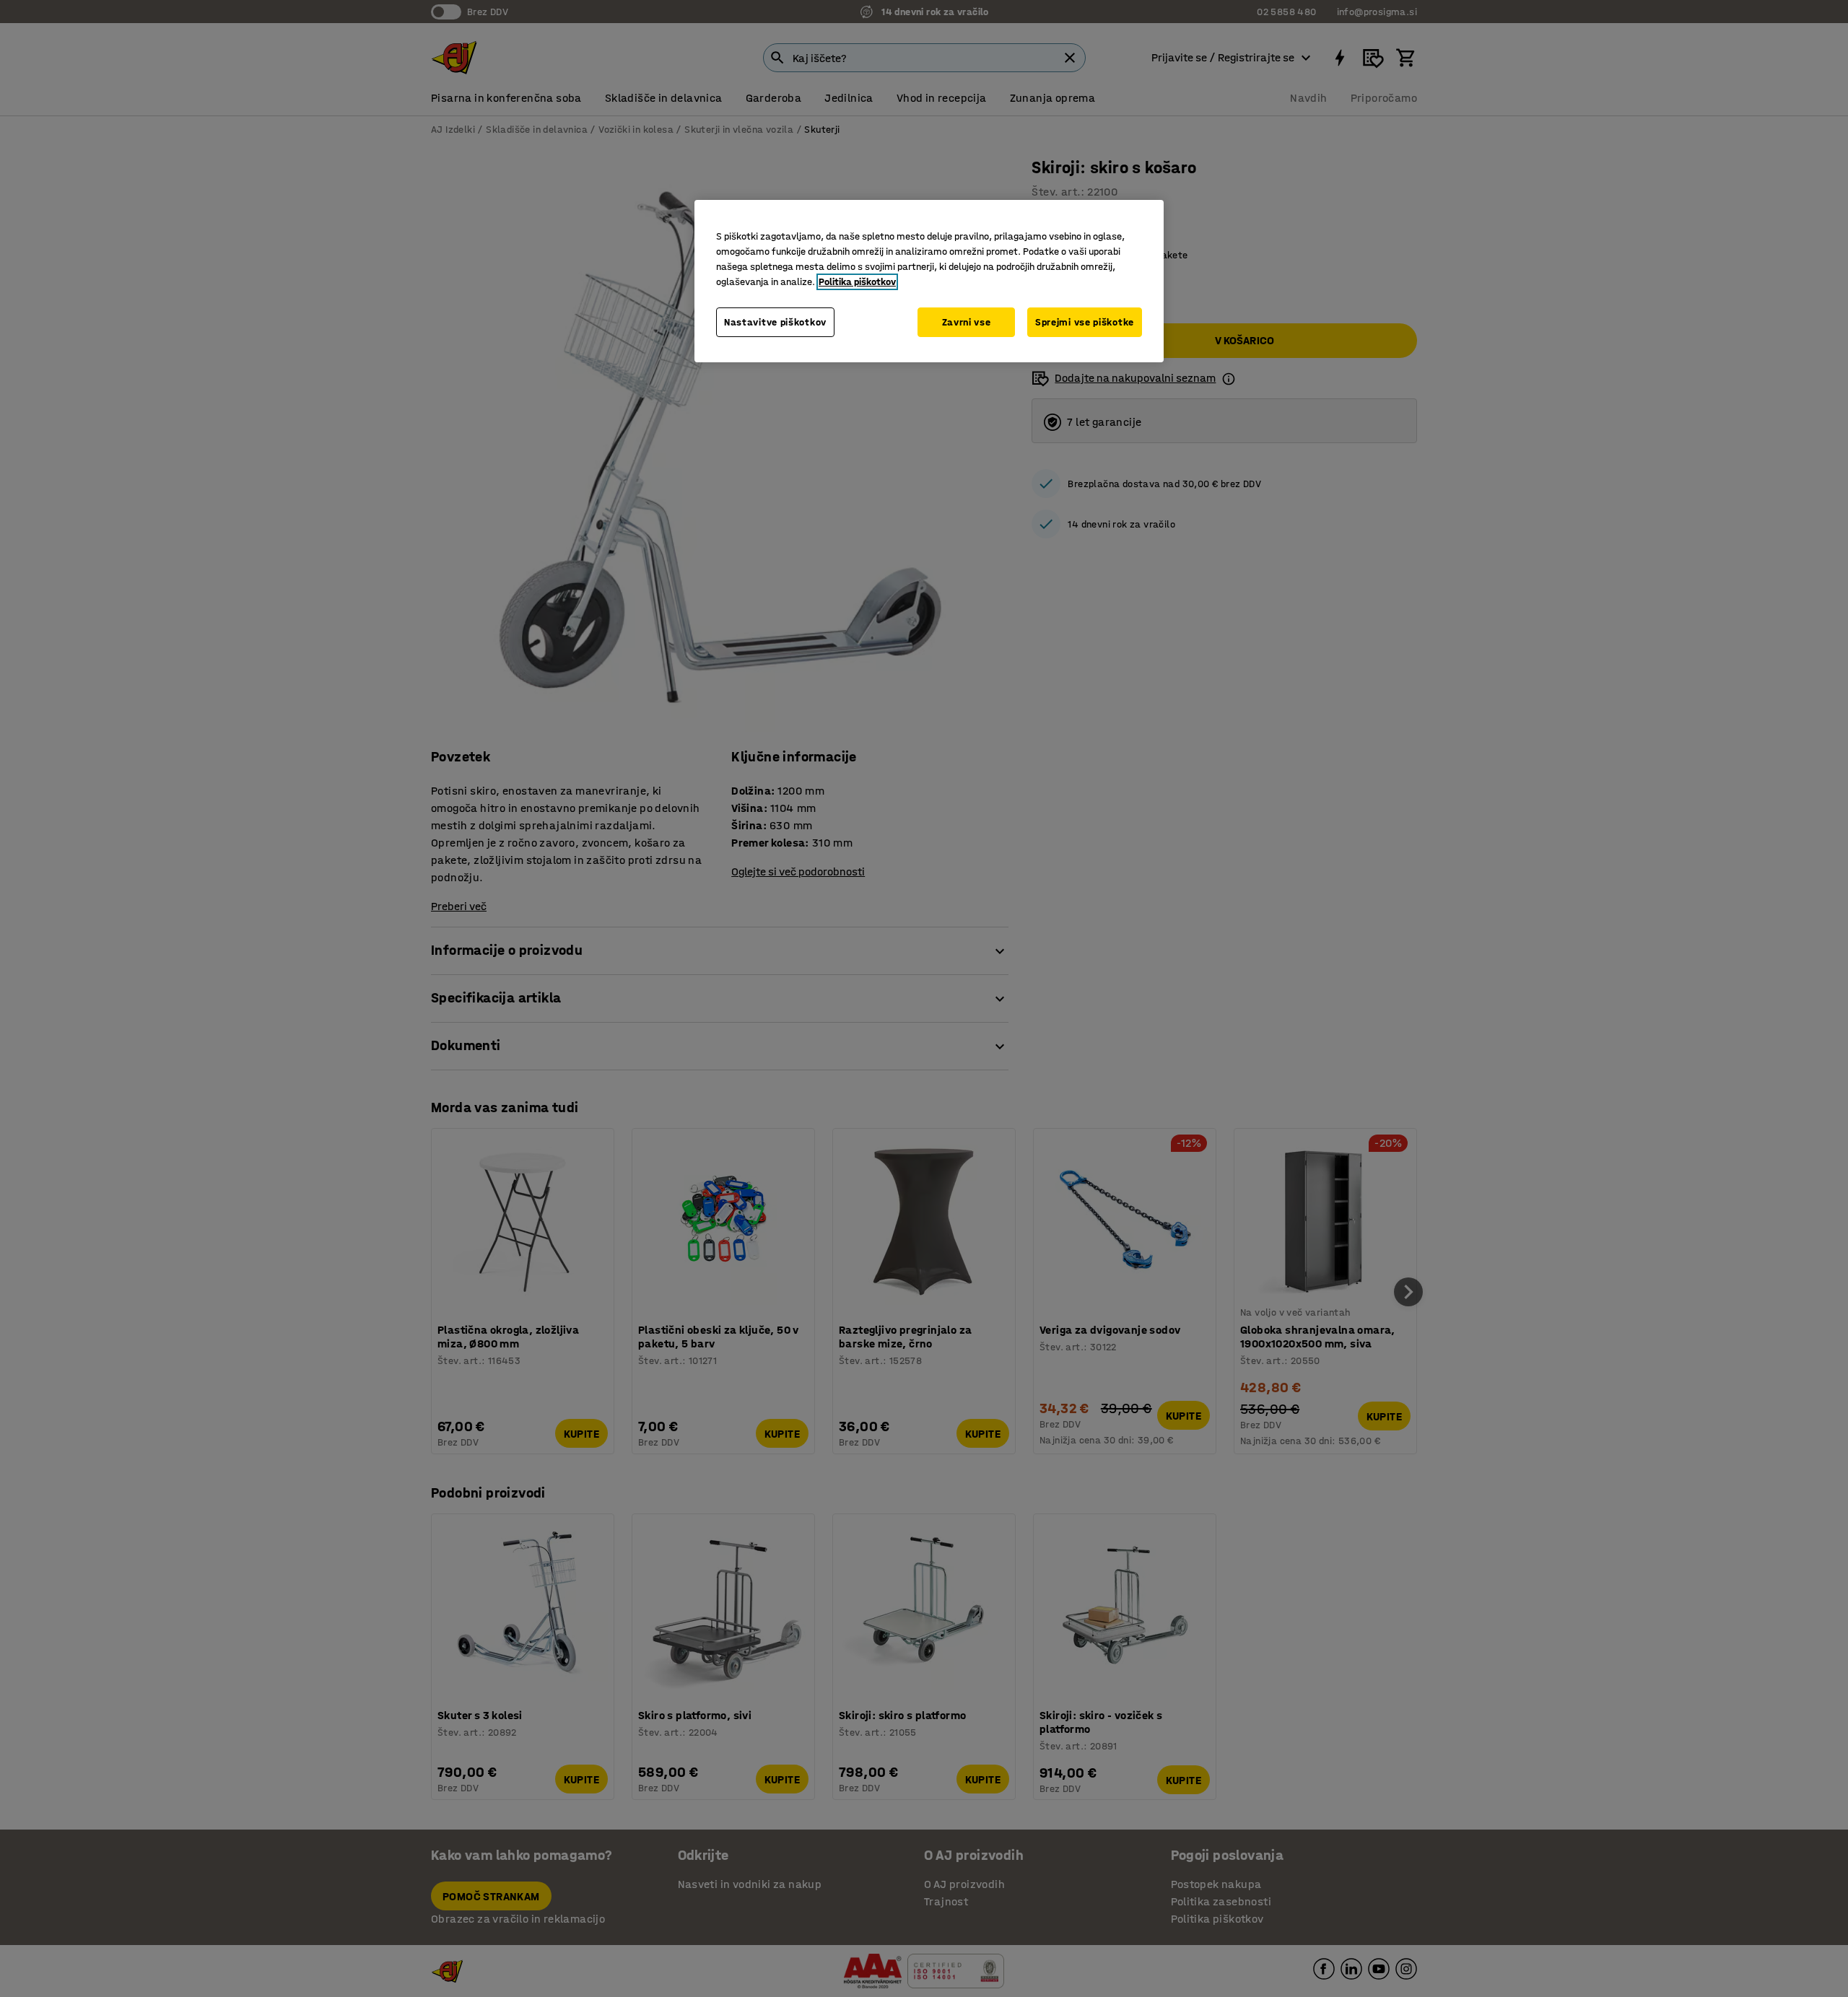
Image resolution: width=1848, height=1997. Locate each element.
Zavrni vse (967, 322)
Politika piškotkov (857, 282)
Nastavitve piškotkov (775, 322)
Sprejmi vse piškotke (1085, 322)
